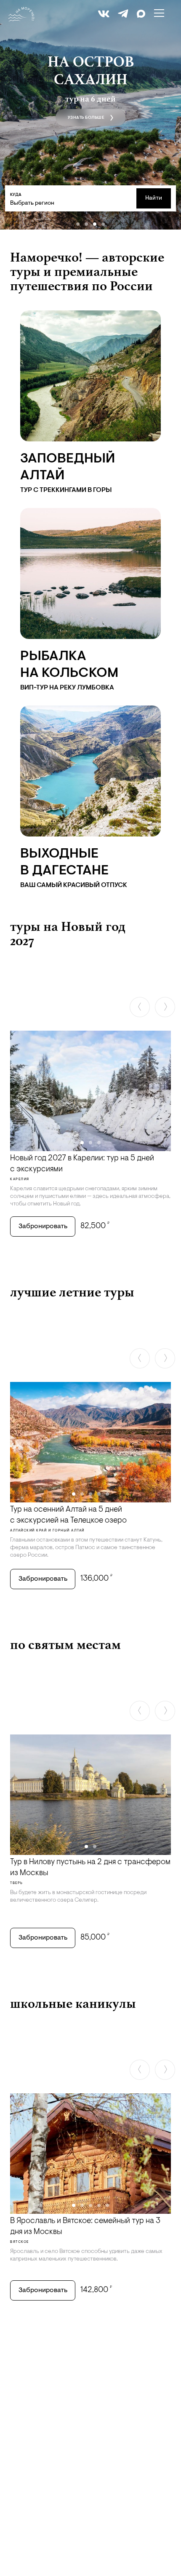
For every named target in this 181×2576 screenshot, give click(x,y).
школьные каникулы (73, 2003)
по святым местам (65, 1644)
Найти (154, 198)
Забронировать (43, 1227)
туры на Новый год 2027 (68, 933)
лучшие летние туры (72, 1292)
